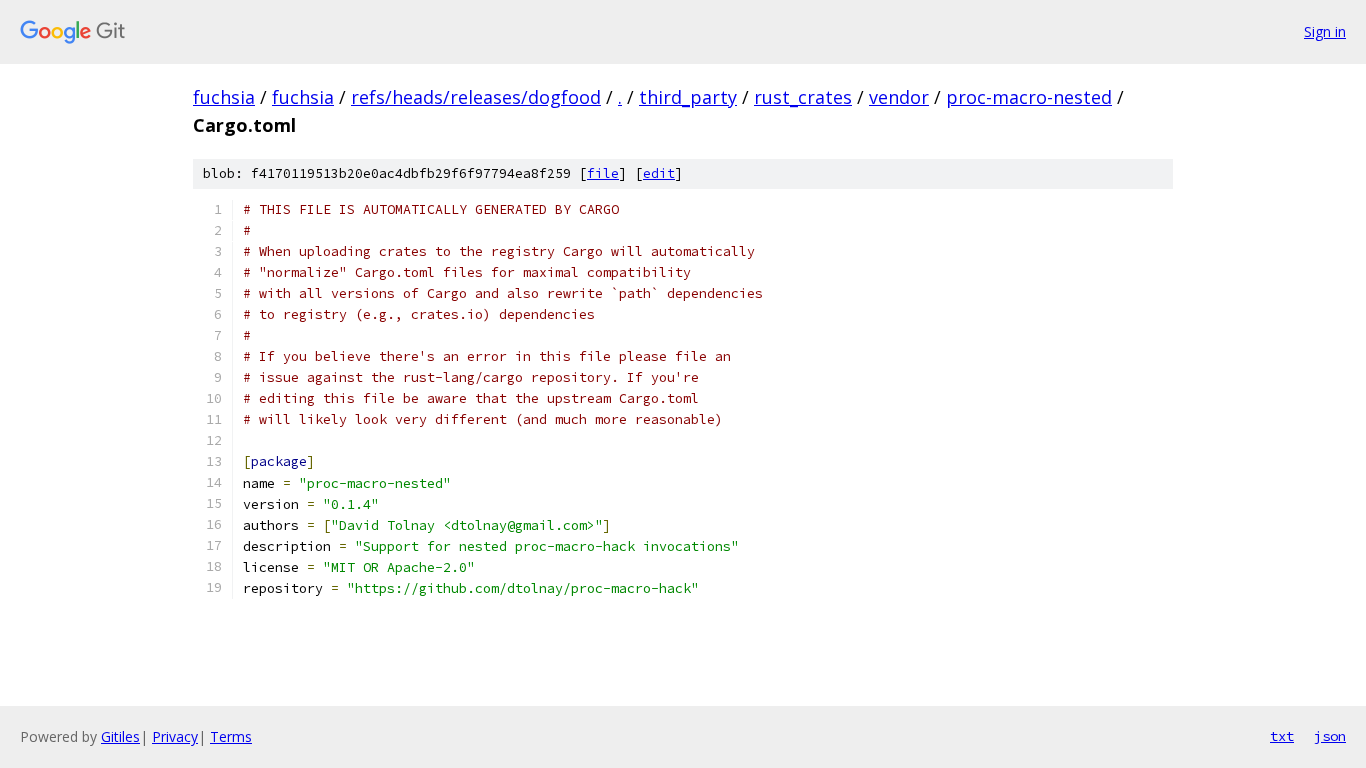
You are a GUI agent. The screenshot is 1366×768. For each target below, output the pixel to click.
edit (659, 173)
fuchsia (224, 97)
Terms (231, 736)
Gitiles (120, 736)
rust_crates (803, 97)
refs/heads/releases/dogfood (476, 97)
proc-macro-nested (1029, 97)
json (1330, 736)
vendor (899, 97)
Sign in (1325, 31)
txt (1282, 736)
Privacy (175, 736)
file (603, 173)
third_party (688, 97)
